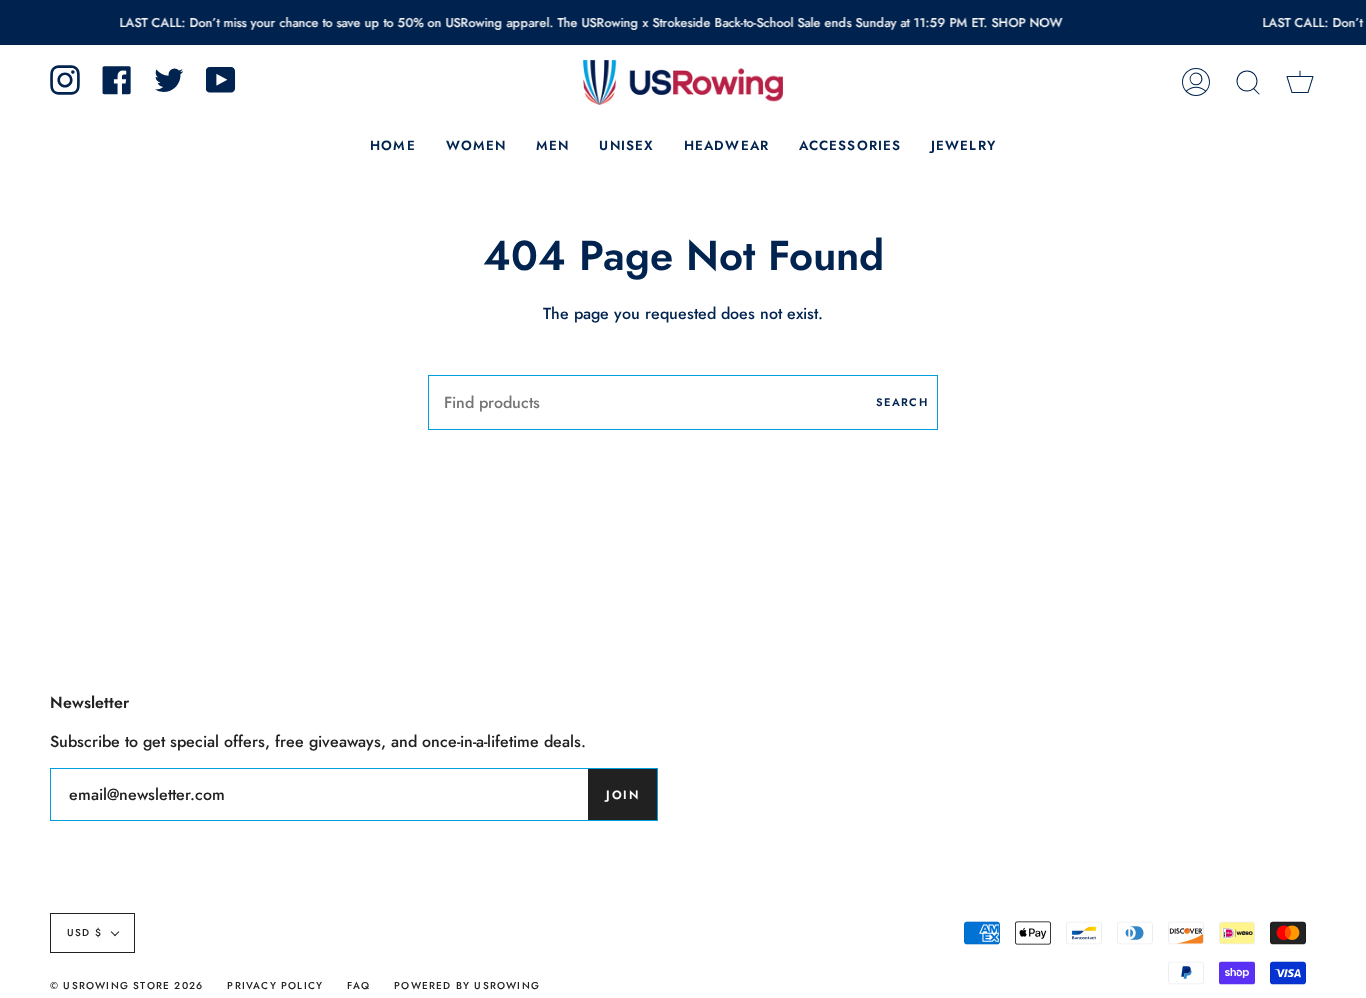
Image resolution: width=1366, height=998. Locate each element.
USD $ (84, 932)
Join (622, 795)
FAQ (358, 985)
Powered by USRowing (467, 985)
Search (902, 402)
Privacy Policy (275, 985)
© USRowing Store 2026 (126, 985)
